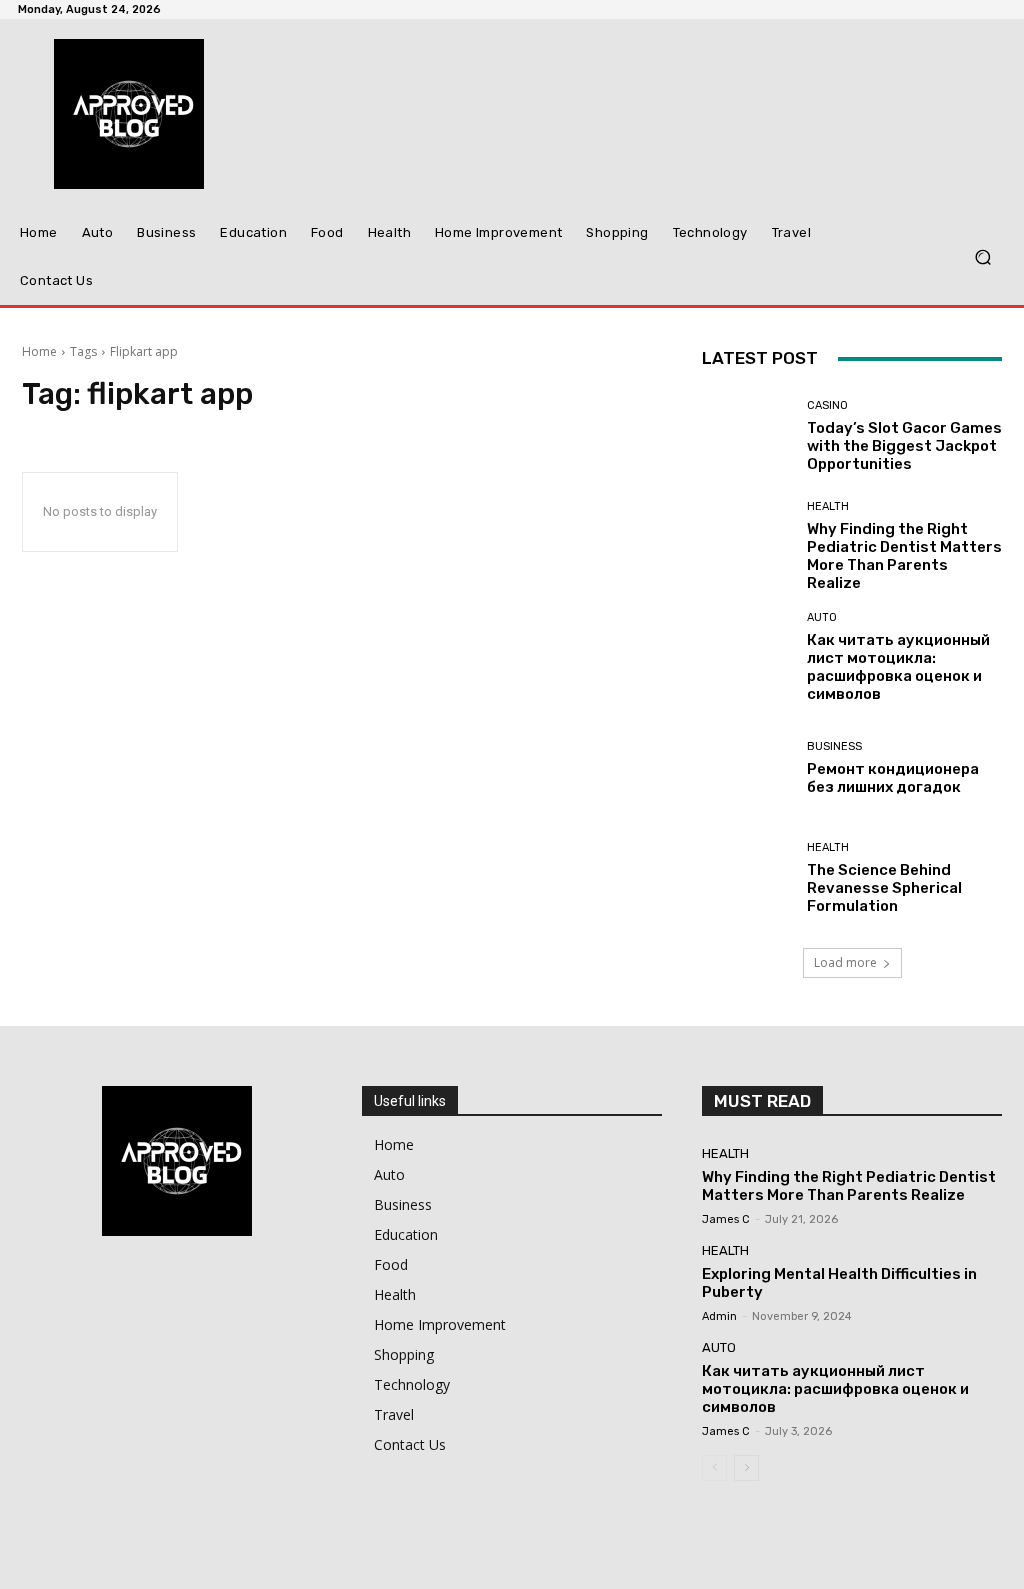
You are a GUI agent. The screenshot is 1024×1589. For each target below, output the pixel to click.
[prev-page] (714, 1468)
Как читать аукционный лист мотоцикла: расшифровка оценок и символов (898, 667)
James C (726, 1219)
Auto (822, 617)
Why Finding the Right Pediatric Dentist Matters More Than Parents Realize (904, 556)
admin (719, 1316)
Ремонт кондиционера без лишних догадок (893, 778)
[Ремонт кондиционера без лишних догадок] (747, 768)
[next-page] (746, 1468)
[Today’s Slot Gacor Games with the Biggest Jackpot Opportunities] (747, 436)
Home (39, 351)
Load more (845, 962)
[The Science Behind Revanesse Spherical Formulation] (747, 878)
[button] (982, 257)
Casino (827, 405)
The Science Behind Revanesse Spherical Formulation (884, 888)
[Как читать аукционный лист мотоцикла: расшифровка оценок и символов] (747, 657)
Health (828, 506)
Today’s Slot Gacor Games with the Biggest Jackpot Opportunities (904, 446)
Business (834, 746)
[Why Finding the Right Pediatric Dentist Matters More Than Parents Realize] (747, 546)
